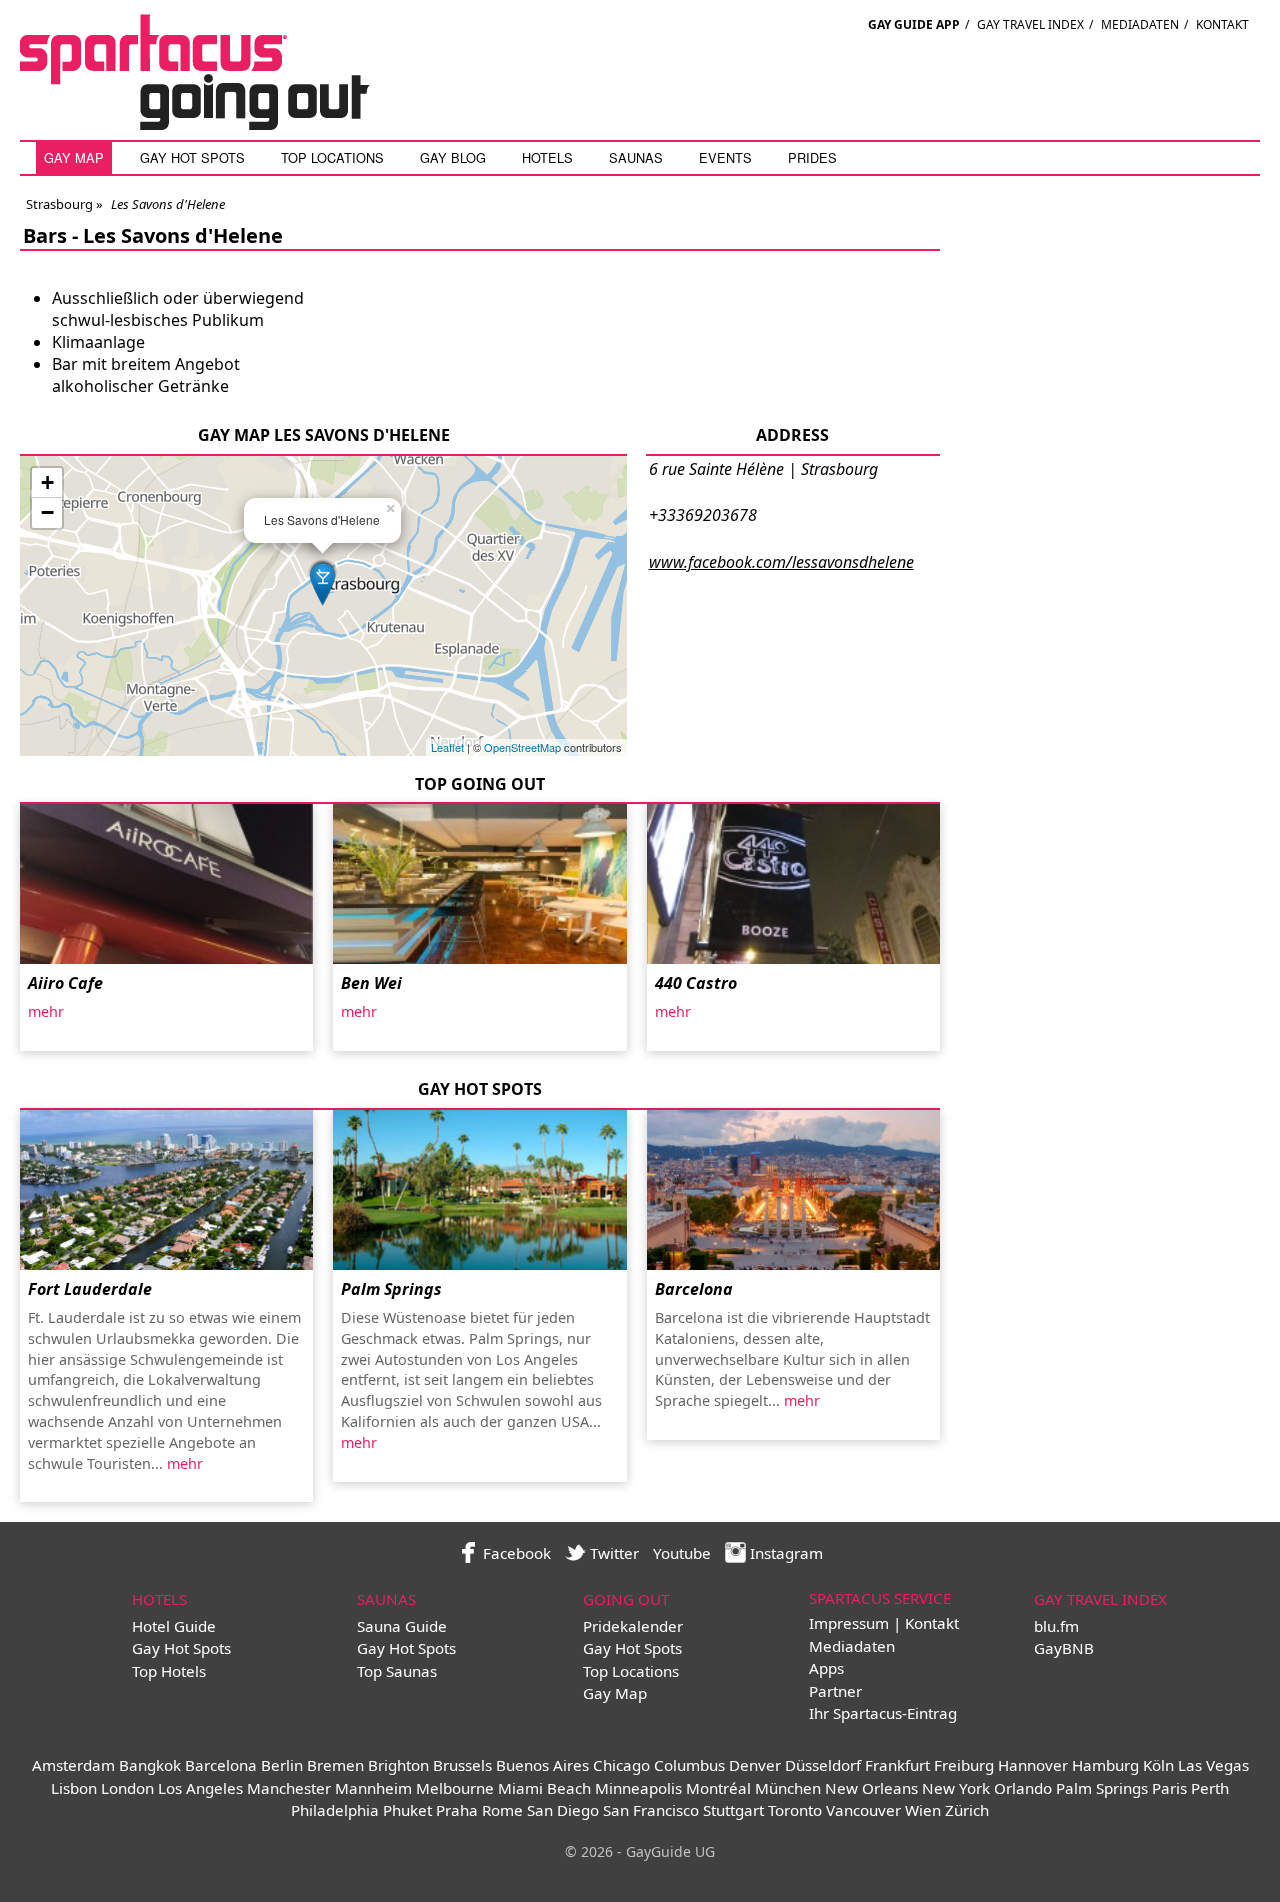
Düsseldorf (823, 1765)
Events (725, 157)
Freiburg (964, 1765)
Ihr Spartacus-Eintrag (883, 1713)
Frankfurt (897, 1765)
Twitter (612, 1553)
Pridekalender (633, 1626)
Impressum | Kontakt (884, 1623)
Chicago (621, 1765)
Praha (457, 1810)
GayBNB (1064, 1648)
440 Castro (696, 983)
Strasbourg (59, 204)
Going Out (626, 1599)
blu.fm (1056, 1626)
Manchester (289, 1788)
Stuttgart (733, 1810)
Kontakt (1222, 24)
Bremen (335, 1765)
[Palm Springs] (479, 1190)
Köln (1158, 1765)
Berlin (282, 1765)
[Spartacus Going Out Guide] (215, 124)
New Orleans (871, 1788)
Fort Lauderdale (90, 1289)
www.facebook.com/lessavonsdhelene (781, 562)
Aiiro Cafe (65, 983)
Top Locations (332, 157)
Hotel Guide (174, 1626)
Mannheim (373, 1788)
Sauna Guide (402, 1626)
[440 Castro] (793, 884)
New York (956, 1788)
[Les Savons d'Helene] (323, 581)
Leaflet (447, 747)
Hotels (547, 157)
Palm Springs (391, 1289)
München (788, 1788)
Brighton (398, 1765)
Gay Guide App (914, 24)
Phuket (407, 1810)
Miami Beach (544, 1788)
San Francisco (651, 1810)
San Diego (563, 1810)
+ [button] (47, 482)
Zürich (967, 1810)
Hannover (1033, 1765)
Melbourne (455, 1788)
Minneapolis (638, 1788)
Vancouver (863, 1810)
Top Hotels (169, 1671)
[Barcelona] (793, 1190)
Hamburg (1105, 1765)
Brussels (462, 1765)
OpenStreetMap (522, 747)
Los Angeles (200, 1788)
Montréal (718, 1788)
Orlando (1023, 1788)
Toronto (795, 1810)
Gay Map (74, 157)
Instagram (784, 1553)
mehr (46, 1011)
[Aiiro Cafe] (166, 884)
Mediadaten (1140, 24)
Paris (1169, 1788)
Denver (755, 1765)
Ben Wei (371, 983)
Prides (812, 157)
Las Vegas (1213, 1765)
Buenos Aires (542, 1765)
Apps (826, 1668)
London (127, 1788)
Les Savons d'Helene (183, 235)
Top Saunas (397, 1671)
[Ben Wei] (479, 884)
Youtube (682, 1553)
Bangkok (150, 1765)
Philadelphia (335, 1810)
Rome (502, 1810)
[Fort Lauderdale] (166, 1190)
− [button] (47, 512)
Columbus (689, 1765)
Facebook (515, 1553)
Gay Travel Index (1030, 24)
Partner (835, 1691)
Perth (1210, 1788)
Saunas (636, 157)
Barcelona (694, 1289)
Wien (923, 1810)
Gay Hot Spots (192, 157)
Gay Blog (453, 157)
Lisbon (74, 1788)
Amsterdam (73, 1765)
